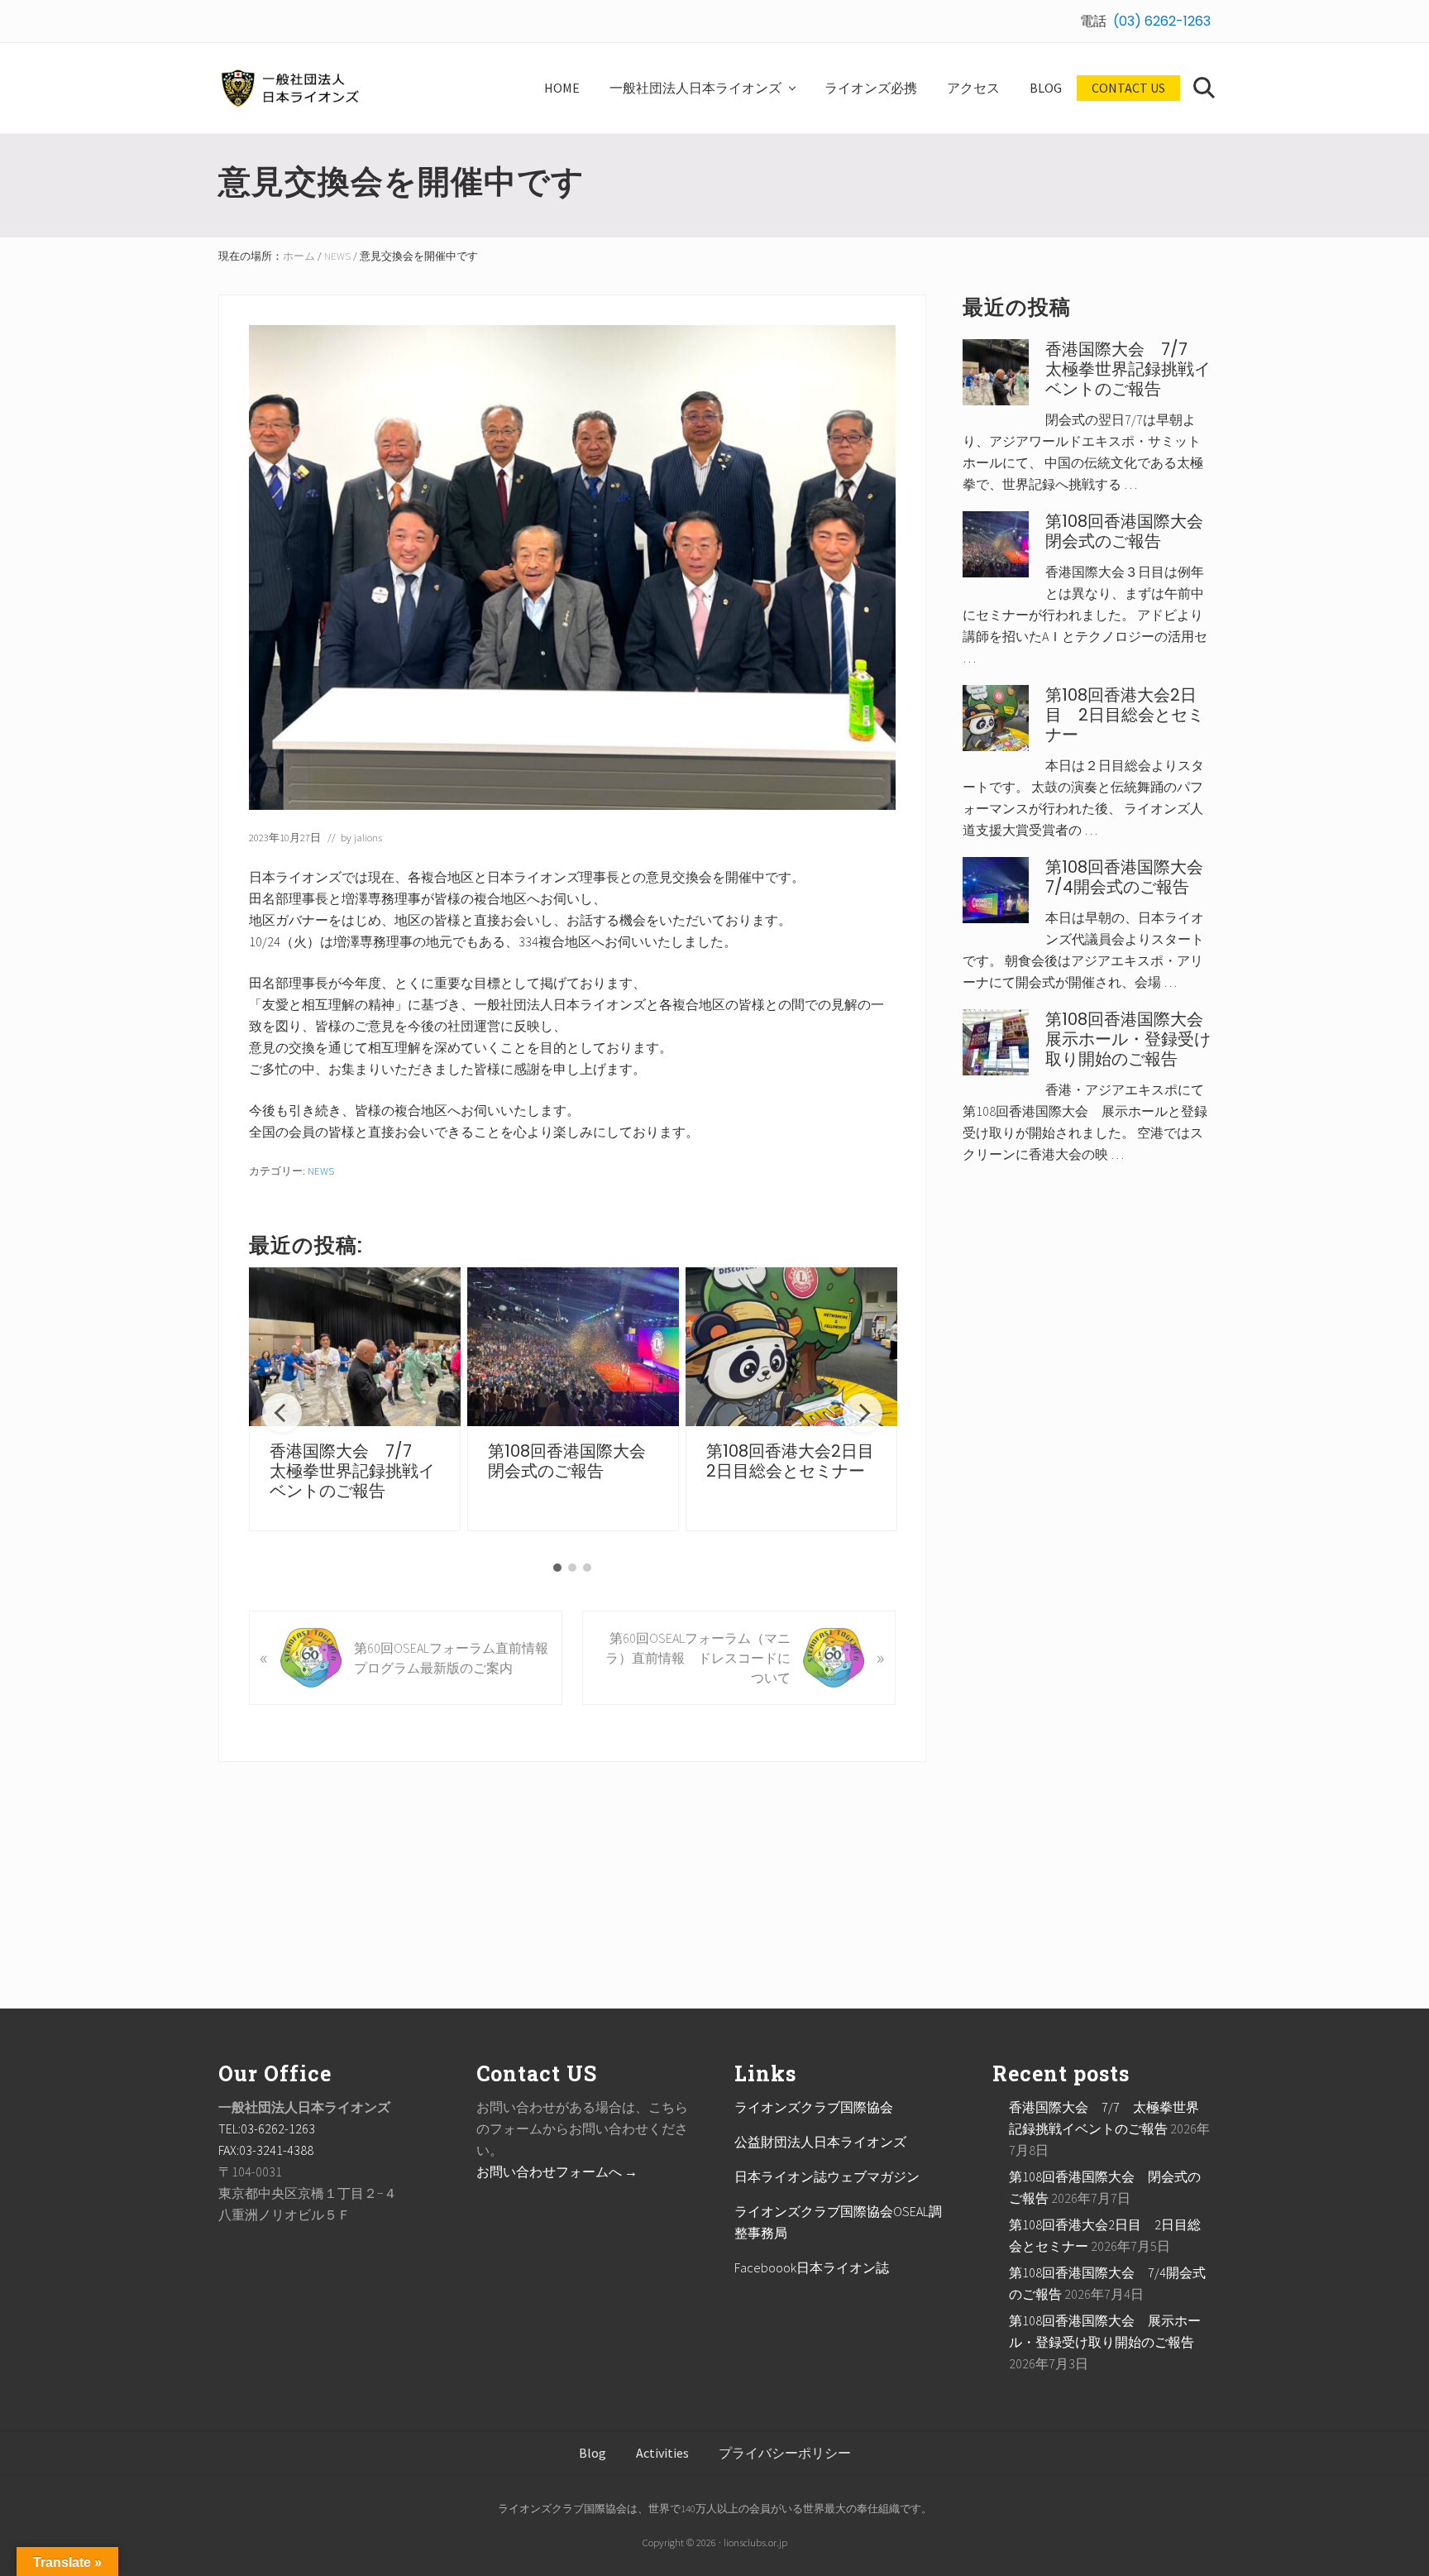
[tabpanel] (355, 1399)
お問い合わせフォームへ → (557, 2171)
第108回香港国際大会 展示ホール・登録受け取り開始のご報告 (1133, 1039)
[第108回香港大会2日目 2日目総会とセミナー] (791, 1347)
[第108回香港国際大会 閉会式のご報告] (573, 1347)
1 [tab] (557, 1568)
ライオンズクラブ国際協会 (814, 2107)
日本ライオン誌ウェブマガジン (827, 2176)
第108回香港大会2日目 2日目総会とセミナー (798, 1461)
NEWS (321, 1171)
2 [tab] (572, 1568)
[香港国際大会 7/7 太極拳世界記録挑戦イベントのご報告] (355, 1347)
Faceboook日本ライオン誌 (812, 2267)
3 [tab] (587, 1568)
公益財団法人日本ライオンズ (820, 2142)
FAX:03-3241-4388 (266, 2150)
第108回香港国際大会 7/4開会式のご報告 (1133, 877)
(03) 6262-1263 (1162, 21)
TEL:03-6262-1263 (267, 2128)
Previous (282, 1413)
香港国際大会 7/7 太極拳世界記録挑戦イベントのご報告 (352, 1471)
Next (863, 1413)
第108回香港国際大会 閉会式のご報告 (575, 1461)
